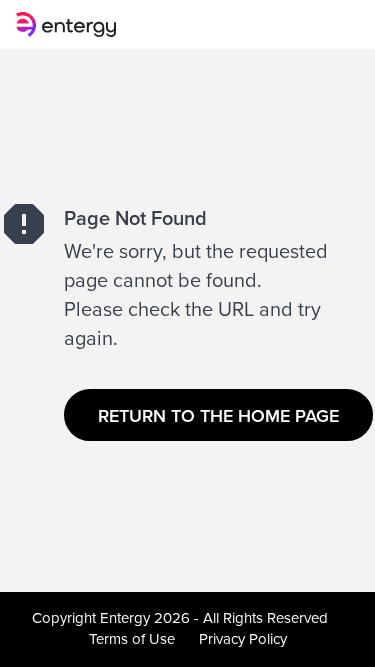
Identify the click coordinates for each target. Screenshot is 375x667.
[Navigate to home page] (70, 24)
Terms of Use (132, 639)
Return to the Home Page (218, 416)
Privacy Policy (243, 639)
